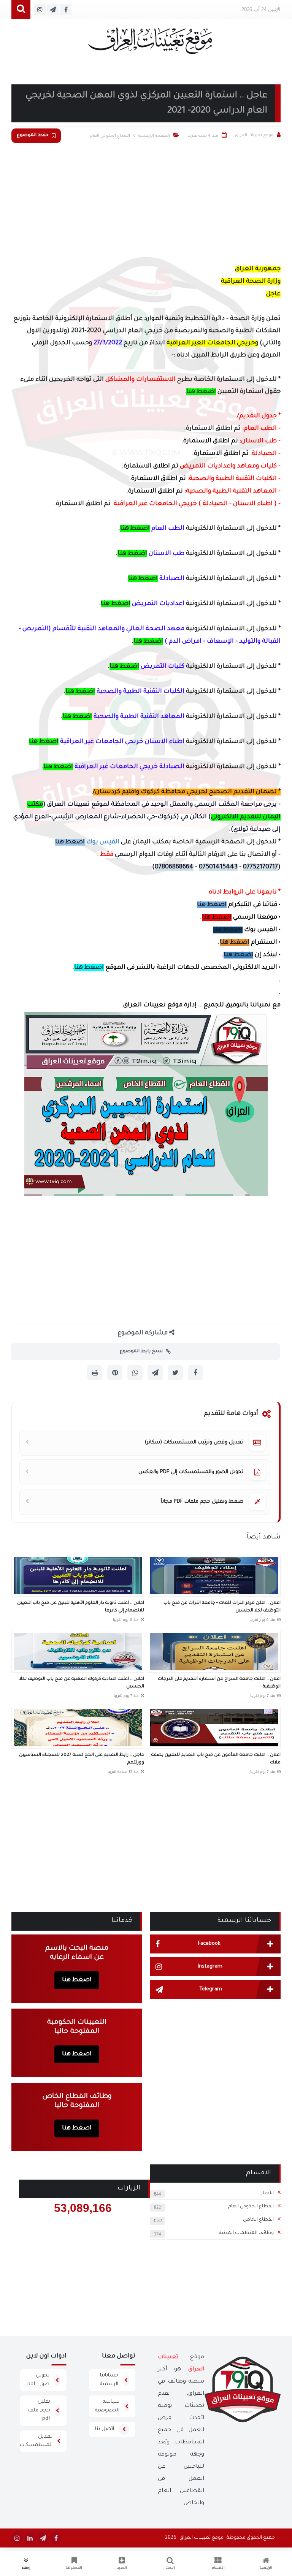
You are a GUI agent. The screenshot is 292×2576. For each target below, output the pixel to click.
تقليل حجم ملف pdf (39, 2410)
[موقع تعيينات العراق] (150, 44)
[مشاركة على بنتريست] (115, 1373)
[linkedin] (30, 2538)
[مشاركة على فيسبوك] (195, 1373)
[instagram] (17, 2538)
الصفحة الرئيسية (154, 136)
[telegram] (43, 2538)
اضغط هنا (201, 392)
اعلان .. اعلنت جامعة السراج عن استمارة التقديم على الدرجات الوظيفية (219, 1683)
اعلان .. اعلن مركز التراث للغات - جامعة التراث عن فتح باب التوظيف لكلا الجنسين (222, 1607)
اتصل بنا (105, 2429)
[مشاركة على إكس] (175, 1373)
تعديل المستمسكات (36, 2441)
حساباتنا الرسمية (109, 2380)
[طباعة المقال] (95, 1373)
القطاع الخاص (258, 2220)
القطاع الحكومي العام (251, 2207)
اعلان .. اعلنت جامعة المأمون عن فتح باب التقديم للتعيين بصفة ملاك (216, 1759)
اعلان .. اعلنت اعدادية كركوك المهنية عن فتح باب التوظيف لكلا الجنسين (82, 1683)
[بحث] (21, 10)
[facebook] (56, 2538)
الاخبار (267, 2193)
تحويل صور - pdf (38, 2380)
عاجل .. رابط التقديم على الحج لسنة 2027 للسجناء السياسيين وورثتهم (82, 1759)
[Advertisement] (146, 202)
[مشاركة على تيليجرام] (155, 1373)
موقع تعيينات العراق (202, 2538)
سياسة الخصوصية (107, 2406)
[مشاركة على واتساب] (135, 1373)
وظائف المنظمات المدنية (246, 2233)
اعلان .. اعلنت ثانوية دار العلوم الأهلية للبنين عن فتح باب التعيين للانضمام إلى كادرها (81, 1607)
